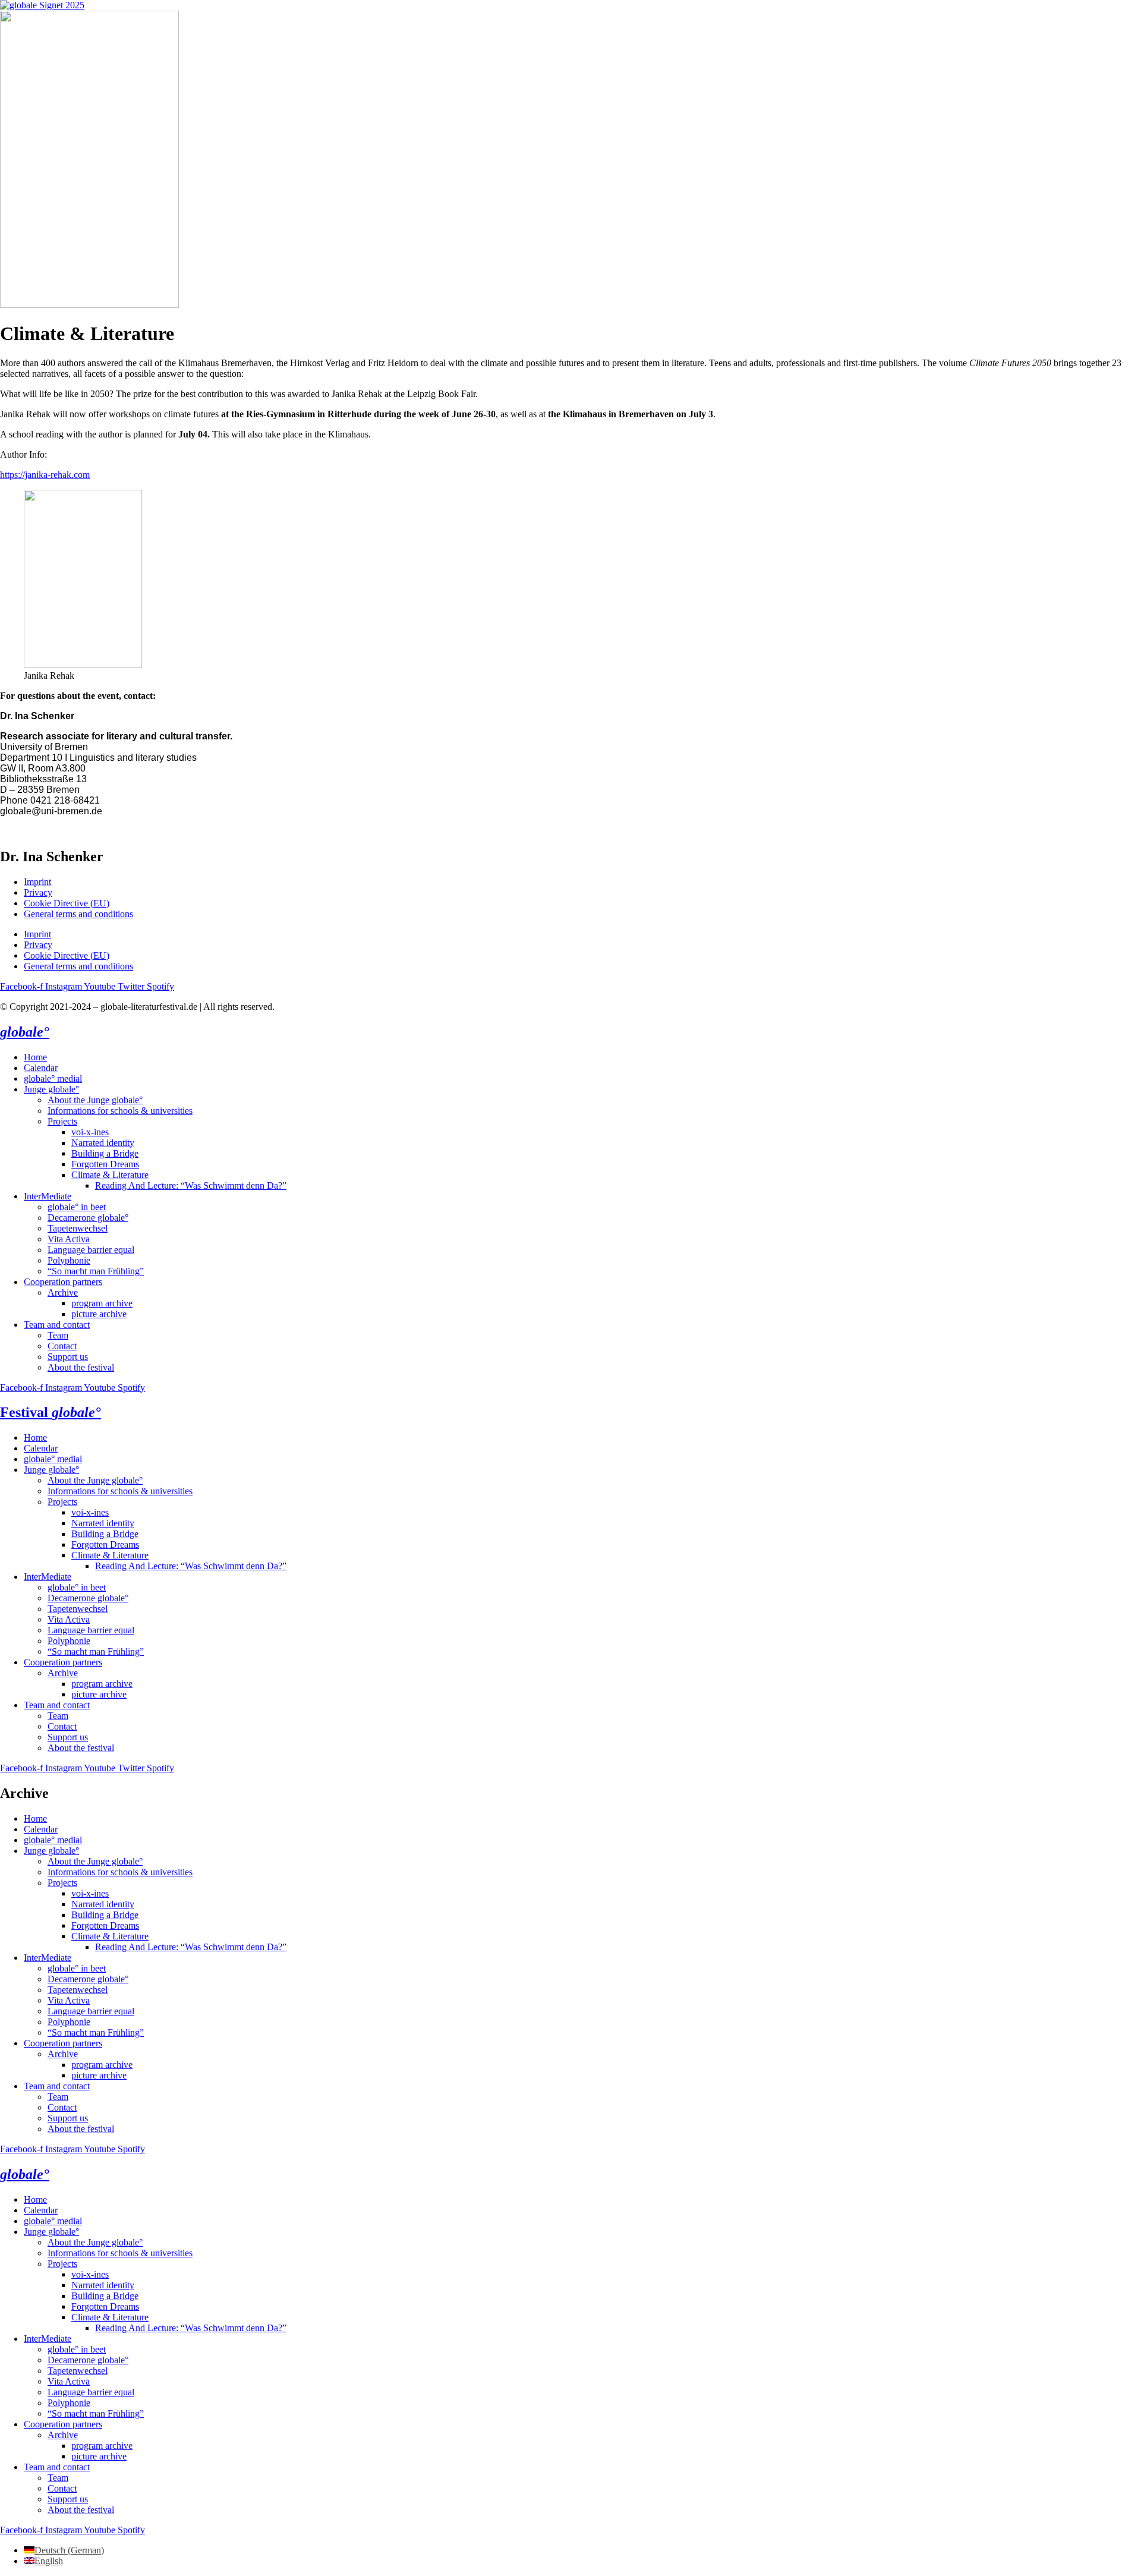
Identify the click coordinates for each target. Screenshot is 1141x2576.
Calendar (41, 1068)
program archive (102, 1303)
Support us (68, 1357)
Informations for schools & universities (120, 1111)
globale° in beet (77, 1207)
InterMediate (48, 1196)
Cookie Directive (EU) (67, 903)
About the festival (81, 1367)
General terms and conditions (78, 914)
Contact (62, 1346)
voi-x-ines (90, 1132)
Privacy (38, 892)
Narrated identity (103, 1143)
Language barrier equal (91, 1250)
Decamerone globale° (88, 1218)
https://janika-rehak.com (45, 475)
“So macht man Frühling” (96, 1271)
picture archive (99, 1314)
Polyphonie (69, 1260)
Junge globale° (51, 1089)
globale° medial (53, 1078)
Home (35, 1057)
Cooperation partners (63, 1282)
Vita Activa (69, 1239)
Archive (63, 1292)
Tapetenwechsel (78, 1228)
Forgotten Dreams (105, 1164)
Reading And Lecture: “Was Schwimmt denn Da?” (191, 1185)
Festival (51, 1412)
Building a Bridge (105, 1153)
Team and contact (57, 1325)
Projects (62, 1121)
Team (58, 1335)
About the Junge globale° (95, 1100)
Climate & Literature (110, 1175)
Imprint (37, 882)
